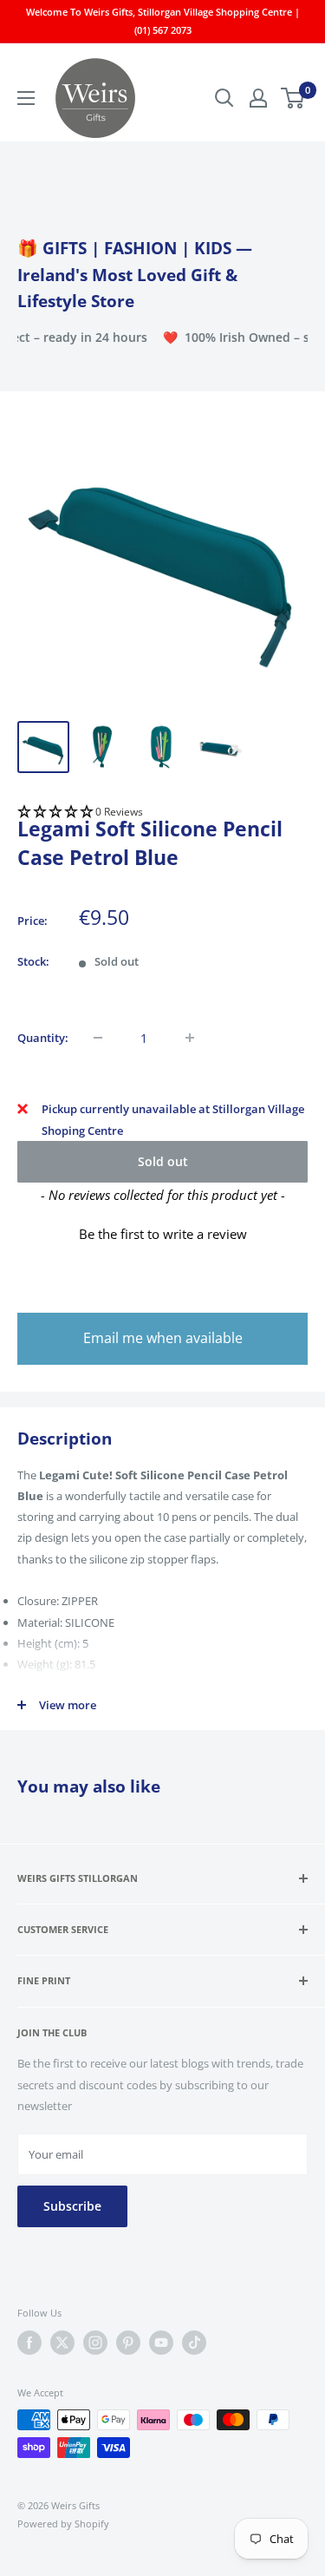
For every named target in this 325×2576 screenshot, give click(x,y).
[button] (162, 813)
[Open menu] (26, 98)
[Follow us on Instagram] (95, 2343)
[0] (293, 98)
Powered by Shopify (63, 2524)
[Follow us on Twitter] (62, 2343)
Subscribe (72, 2206)
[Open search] (224, 98)
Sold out (163, 1161)
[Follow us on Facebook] (29, 2343)
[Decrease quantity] (98, 1038)
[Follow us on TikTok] (194, 2343)
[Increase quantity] (190, 1038)
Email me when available (163, 1338)
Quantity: (43, 1038)
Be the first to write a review (163, 1234)
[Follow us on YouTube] (161, 2343)
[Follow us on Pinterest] (128, 2343)
